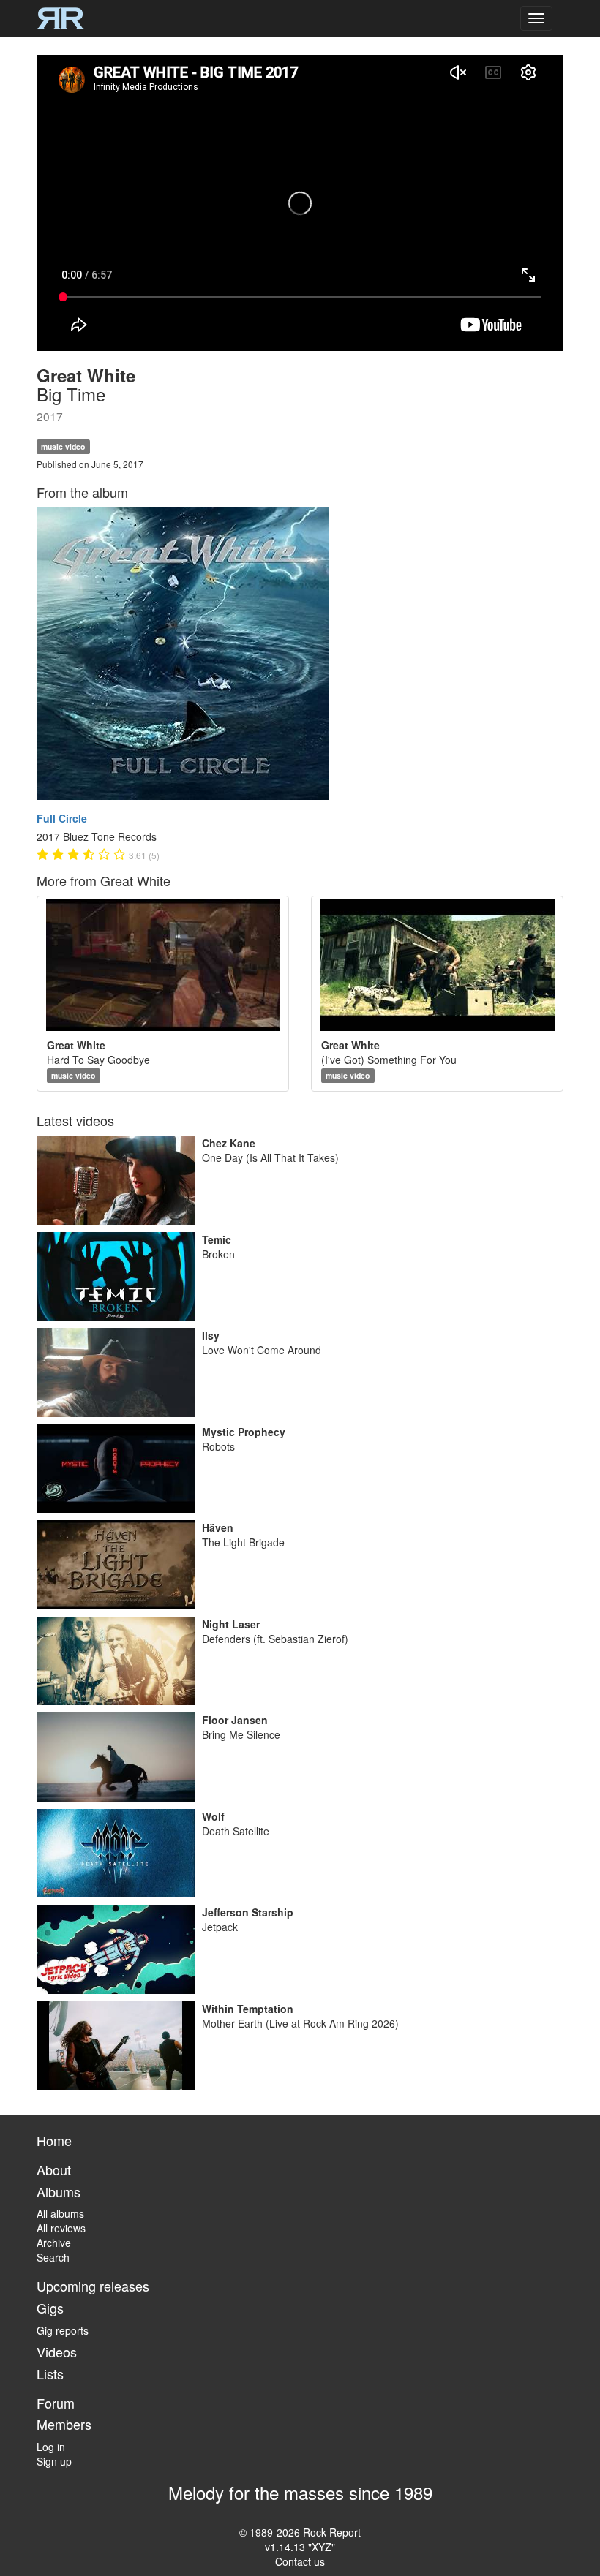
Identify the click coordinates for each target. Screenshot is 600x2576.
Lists (50, 2373)
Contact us (300, 2561)
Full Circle (62, 818)
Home (54, 2140)
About (54, 2169)
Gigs (50, 2308)
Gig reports (63, 2330)
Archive (54, 2243)
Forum (56, 2403)
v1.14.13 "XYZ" (300, 2547)
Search (53, 2257)
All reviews (61, 2228)
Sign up (54, 2461)
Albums (59, 2191)
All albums (60, 2213)
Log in (51, 2447)
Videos (57, 2352)
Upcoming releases (93, 2286)
